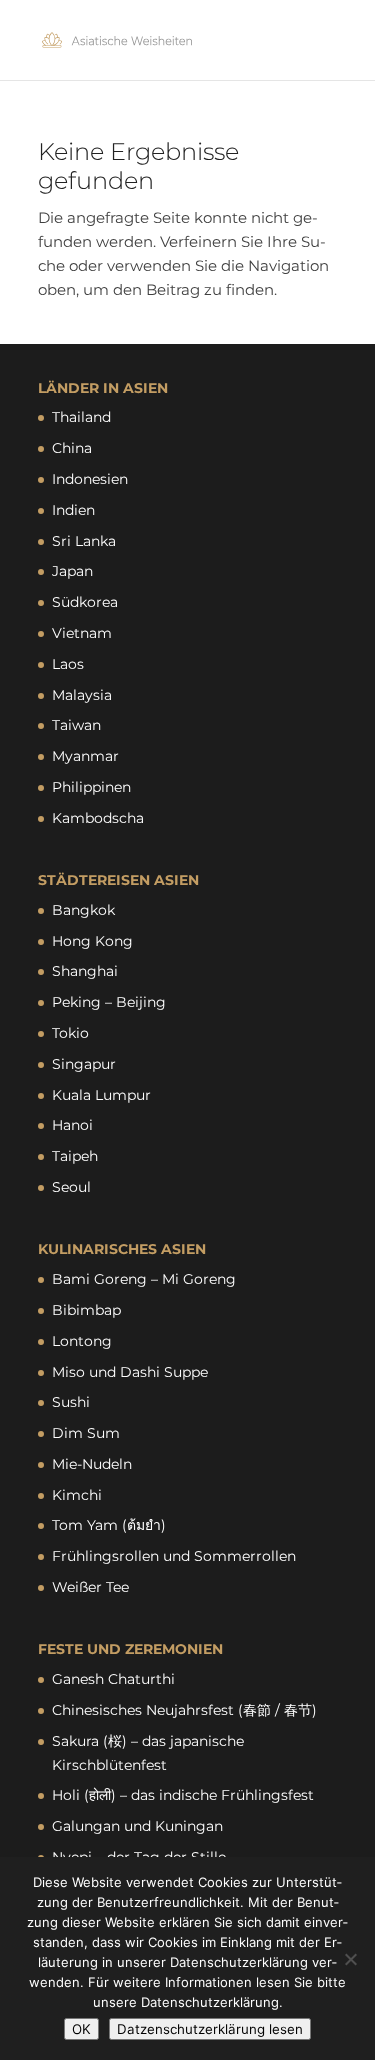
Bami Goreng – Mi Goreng (144, 1279)
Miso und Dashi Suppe (130, 1372)
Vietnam (82, 633)
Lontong (82, 1341)
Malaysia (82, 695)
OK (81, 2029)
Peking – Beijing (109, 1002)
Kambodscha (98, 818)
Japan (72, 571)
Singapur (84, 1064)
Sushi (71, 1402)
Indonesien (90, 479)
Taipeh (75, 1156)
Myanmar (85, 756)
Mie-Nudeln (92, 1464)
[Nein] (350, 1959)
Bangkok (83, 910)
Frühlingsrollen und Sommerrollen (174, 1556)
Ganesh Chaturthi (113, 1679)
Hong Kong (92, 941)
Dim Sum (86, 1433)
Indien (73, 510)
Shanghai (85, 971)
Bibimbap (86, 1310)
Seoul (71, 1187)
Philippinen (91, 787)
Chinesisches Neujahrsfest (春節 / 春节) (184, 1710)
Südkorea (85, 602)
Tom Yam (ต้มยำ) (109, 1525)
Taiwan (76, 725)
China (72, 448)
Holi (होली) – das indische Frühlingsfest (183, 1795)
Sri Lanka (84, 541)
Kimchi (77, 1495)
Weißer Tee (90, 1587)
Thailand (81, 417)
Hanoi (72, 1125)
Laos (68, 664)
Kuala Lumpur (101, 1095)
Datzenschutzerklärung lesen (210, 2029)
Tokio (70, 1033)
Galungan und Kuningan (137, 1826)
